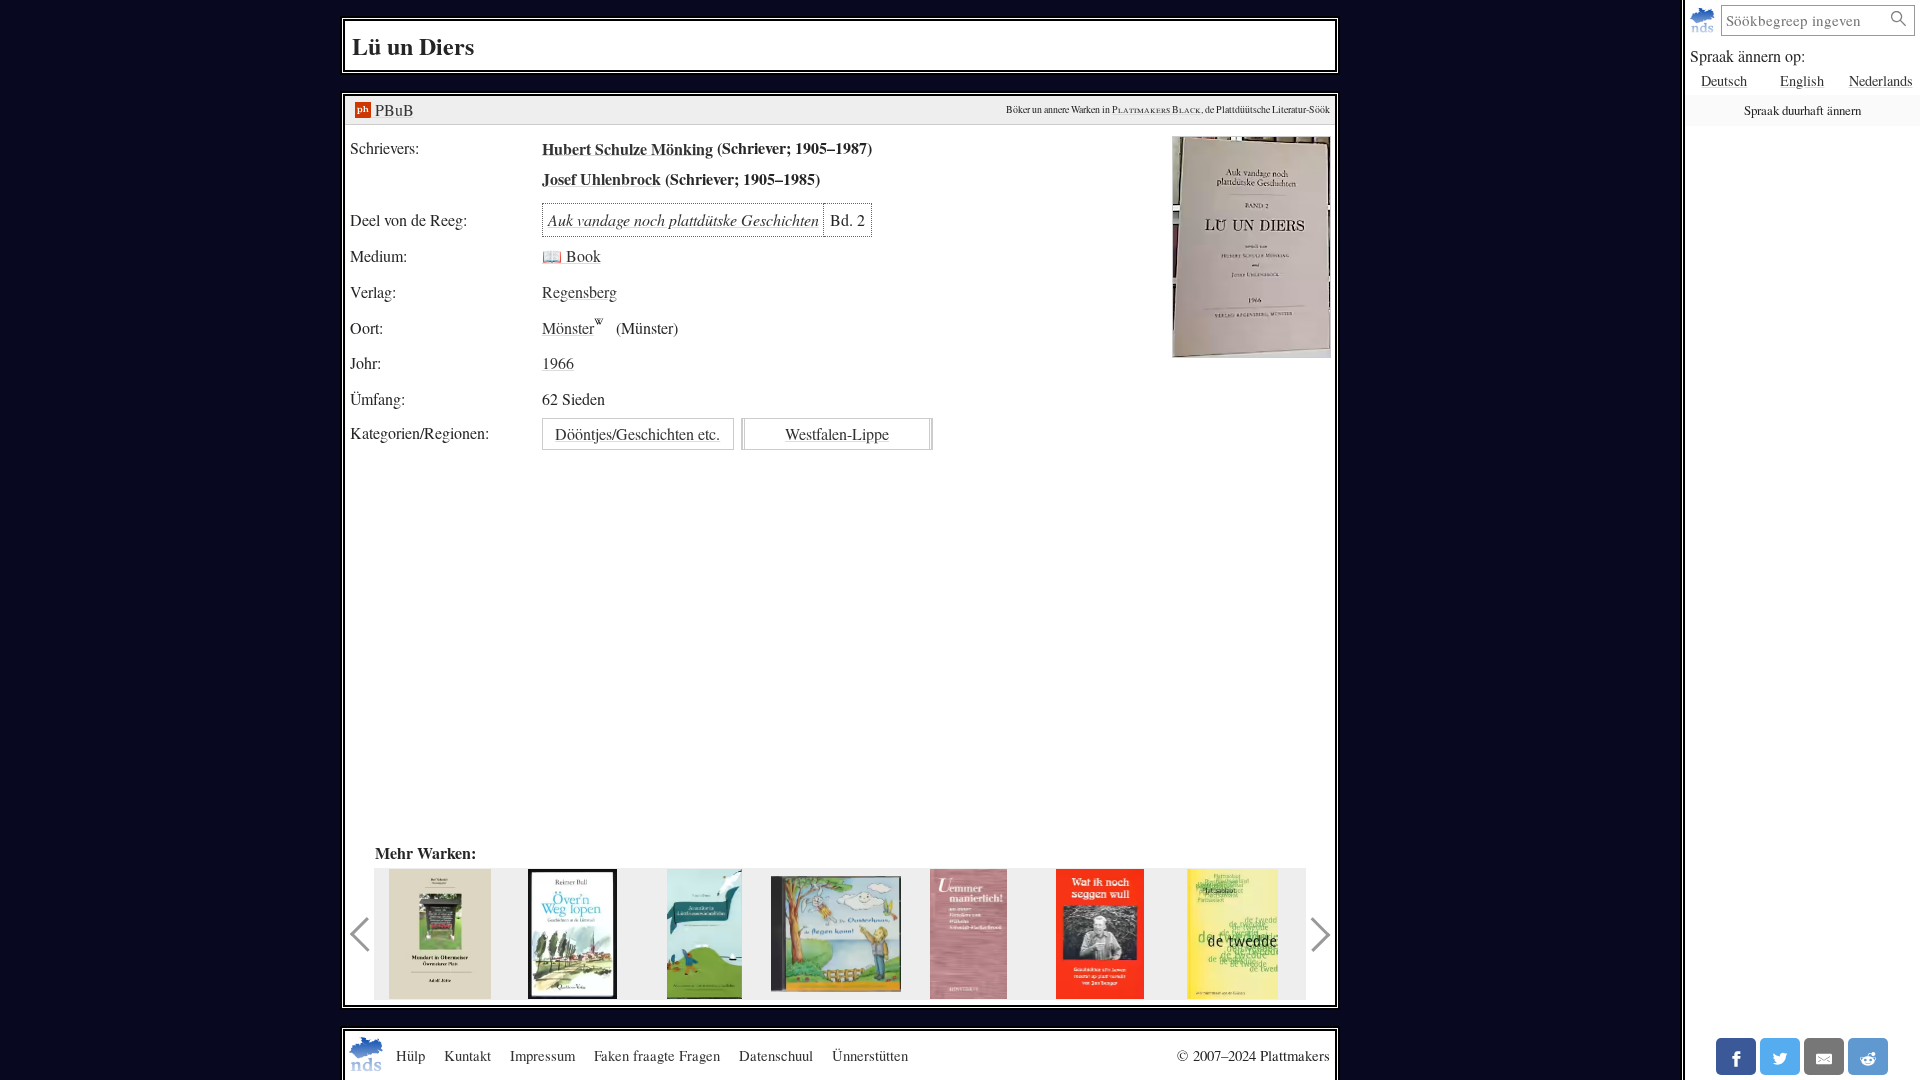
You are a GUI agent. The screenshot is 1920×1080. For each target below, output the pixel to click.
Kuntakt (467, 1055)
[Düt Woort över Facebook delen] (1736, 1056)
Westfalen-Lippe (837, 433)
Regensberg (579, 291)
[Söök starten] (1899, 19)
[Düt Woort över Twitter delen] (1780, 1056)
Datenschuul (776, 1055)
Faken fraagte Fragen (657, 1055)
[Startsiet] (1704, 20)
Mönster (568, 327)
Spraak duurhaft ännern (1802, 110)
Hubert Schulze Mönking (627, 147)
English (1802, 80)
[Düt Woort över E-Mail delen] (1824, 1056)
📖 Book (571, 255)
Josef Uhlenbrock (601, 178)
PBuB (392, 109)
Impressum (542, 1055)
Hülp (410, 1055)
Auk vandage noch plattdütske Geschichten (683, 219)
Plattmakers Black (1156, 109)
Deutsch (1724, 80)
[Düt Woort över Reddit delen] (1868, 1056)
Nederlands (1881, 80)
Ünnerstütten (870, 1055)
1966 (558, 362)
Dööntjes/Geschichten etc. (637, 433)
